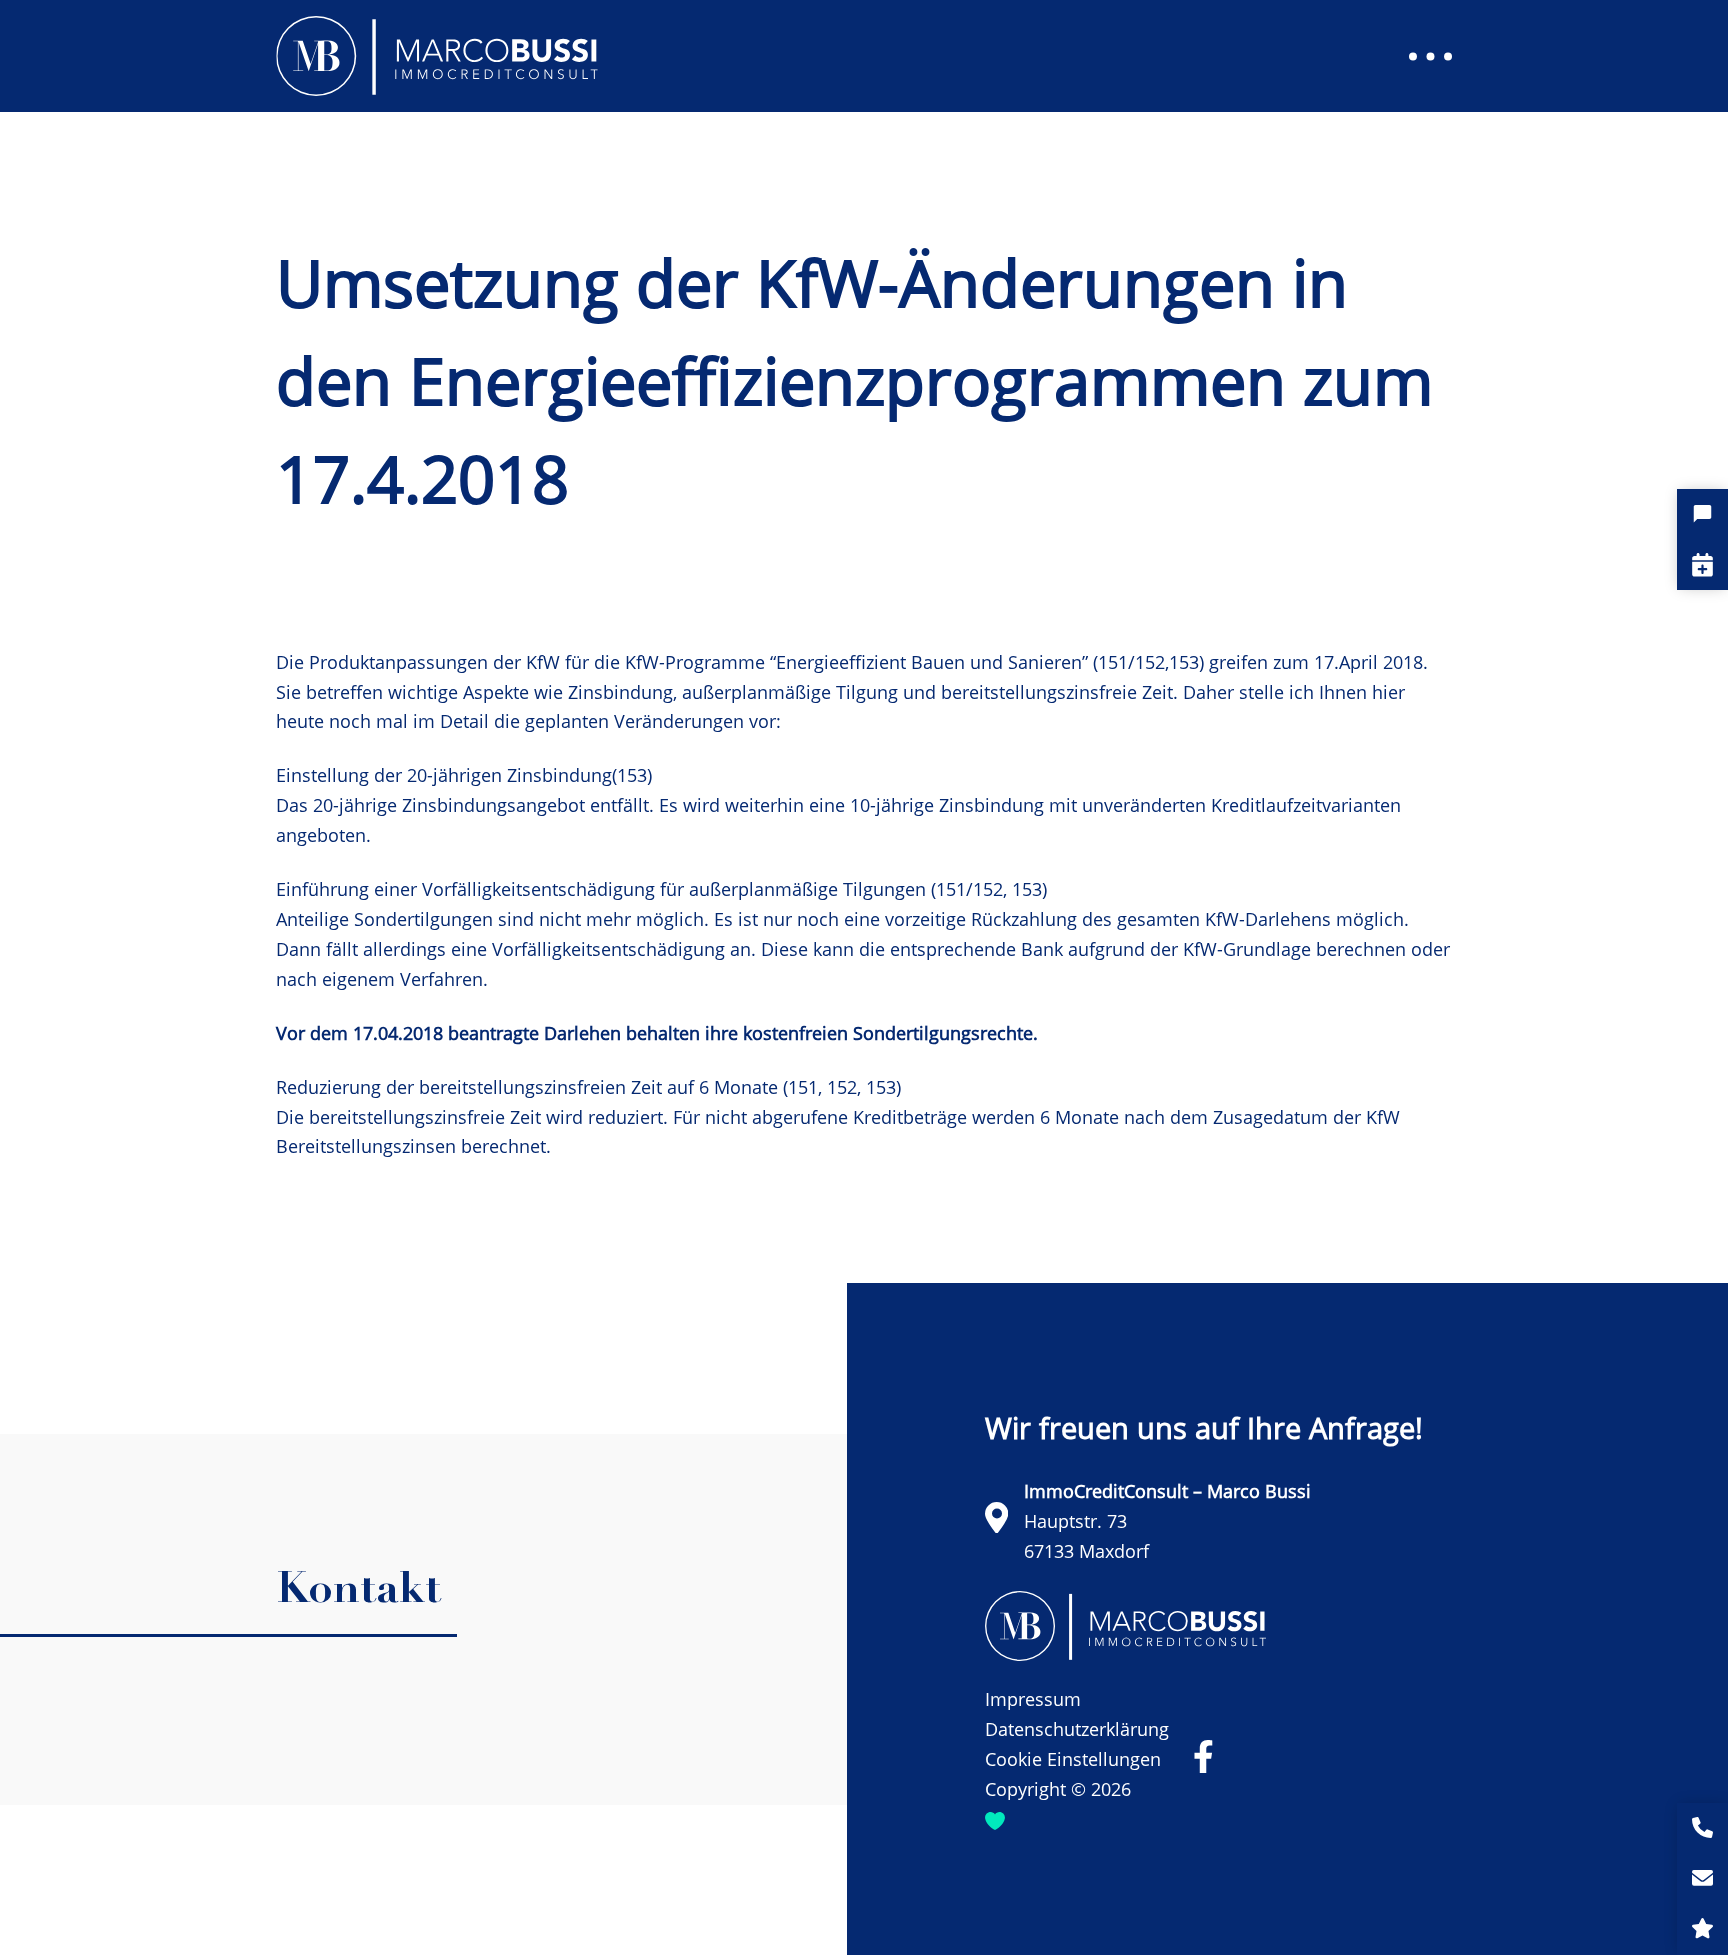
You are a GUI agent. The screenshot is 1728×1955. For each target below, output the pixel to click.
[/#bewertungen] (1702, 1929)
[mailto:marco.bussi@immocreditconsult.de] (1702, 1879)
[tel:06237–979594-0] (1702, 1828)
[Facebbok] (1203, 1756)
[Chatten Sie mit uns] (1702, 514)
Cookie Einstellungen (1073, 1759)
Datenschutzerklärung (1077, 1729)
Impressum (1033, 1699)
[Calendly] (1702, 564)
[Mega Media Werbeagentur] (995, 1820)
